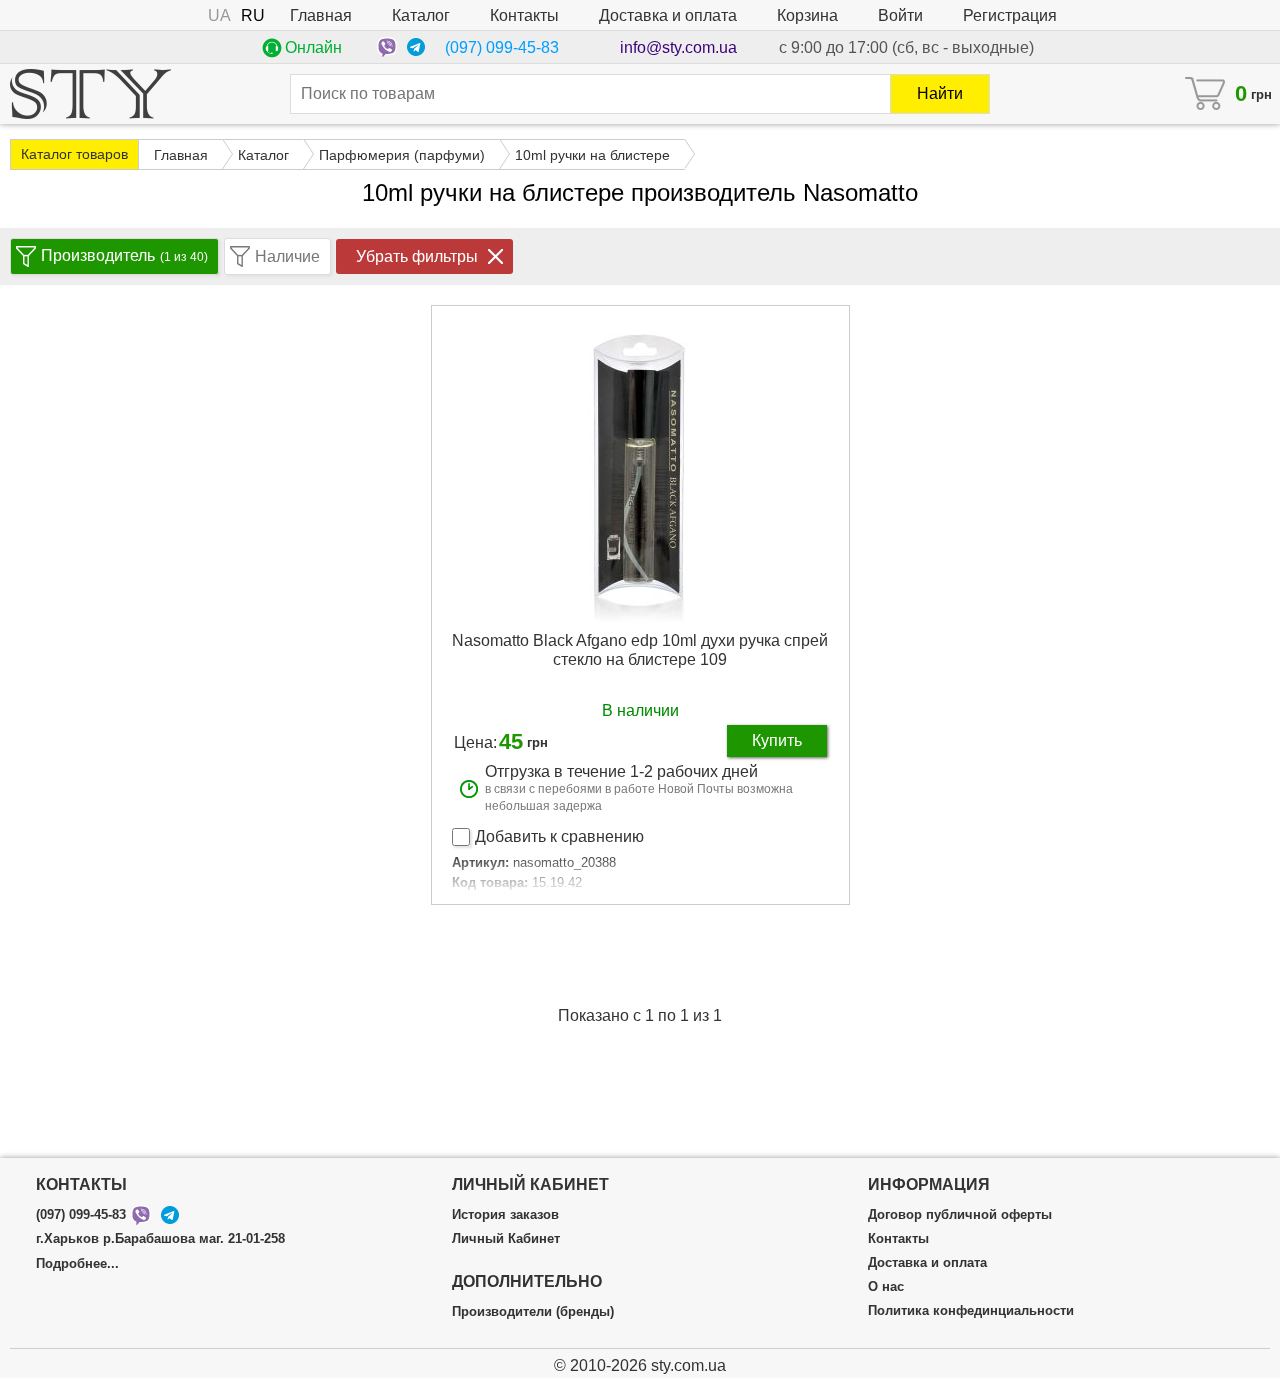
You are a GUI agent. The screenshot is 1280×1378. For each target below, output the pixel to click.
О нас (886, 1287)
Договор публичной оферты (960, 1215)
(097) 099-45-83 (502, 47)
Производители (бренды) (533, 1312)
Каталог (421, 15)
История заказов (505, 1215)
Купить (777, 740)
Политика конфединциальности (971, 1311)
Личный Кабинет (506, 1239)
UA (219, 15)
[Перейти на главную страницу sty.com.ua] (90, 94)
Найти (940, 93)
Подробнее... (77, 1264)
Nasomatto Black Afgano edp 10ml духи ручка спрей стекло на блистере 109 (640, 650)
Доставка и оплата (668, 15)
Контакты (524, 15)
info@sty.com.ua (678, 47)
